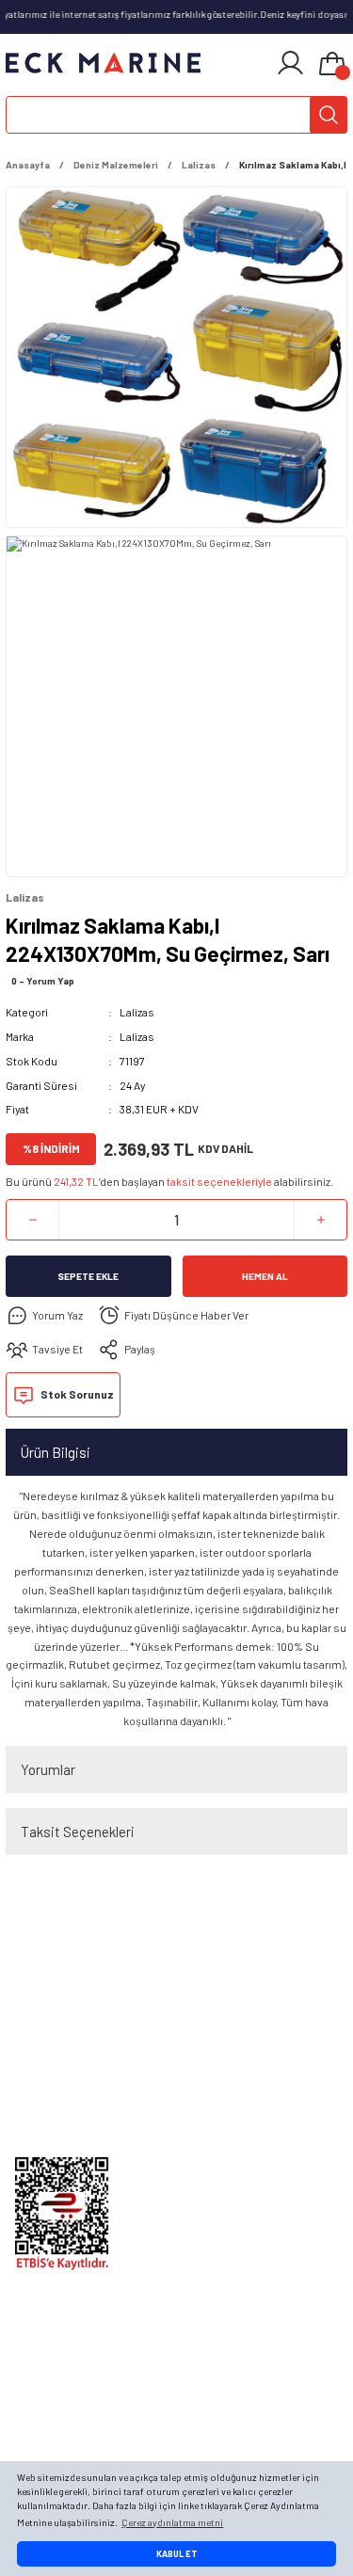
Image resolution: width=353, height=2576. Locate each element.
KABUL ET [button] (177, 2554)
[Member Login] (290, 63)
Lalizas (137, 1012)
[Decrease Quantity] (32, 1220)
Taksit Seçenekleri (78, 1832)
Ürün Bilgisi (56, 1452)
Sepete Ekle (88, 1276)
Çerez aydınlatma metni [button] (172, 2522)
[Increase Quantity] (321, 1220)
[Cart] (332, 65)
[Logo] (103, 63)
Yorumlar (48, 1769)
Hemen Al (265, 1276)
